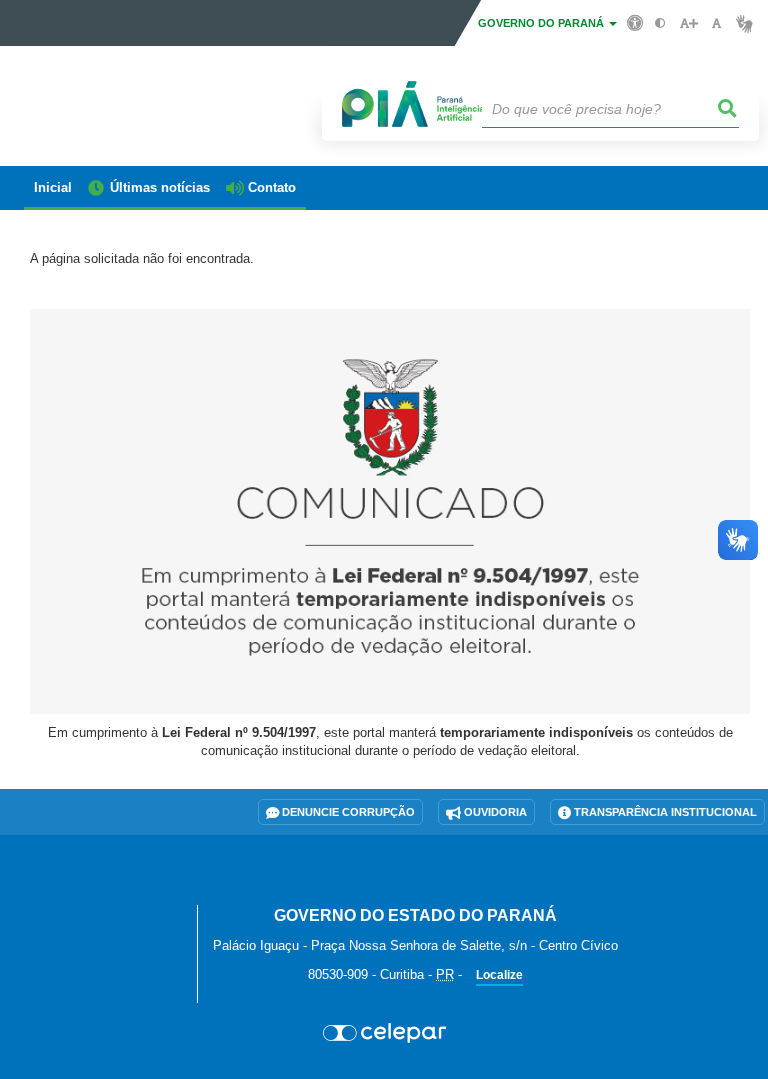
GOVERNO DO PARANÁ (542, 23)
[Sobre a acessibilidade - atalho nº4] (635, 22)
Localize (499, 975)
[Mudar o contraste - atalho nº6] (660, 23)
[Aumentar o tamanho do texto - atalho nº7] (688, 23)
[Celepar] (384, 1033)
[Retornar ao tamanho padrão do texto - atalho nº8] (716, 23)
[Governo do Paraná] (103, 892)
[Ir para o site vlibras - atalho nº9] (744, 23)
